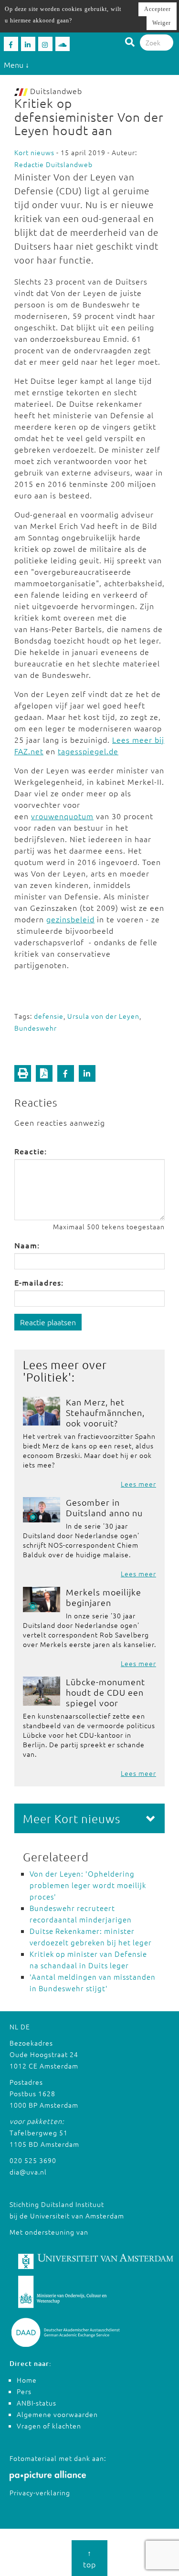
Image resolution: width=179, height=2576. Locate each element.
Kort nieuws (34, 152)
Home (27, 2380)
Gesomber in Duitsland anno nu (104, 1507)
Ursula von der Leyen (103, 1016)
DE (25, 2027)
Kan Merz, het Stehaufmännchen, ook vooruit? (105, 1412)
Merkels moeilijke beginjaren (104, 1597)
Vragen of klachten (49, 2426)
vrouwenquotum (62, 816)
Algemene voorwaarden (57, 2414)
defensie (49, 1016)
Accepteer (158, 9)
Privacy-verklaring (40, 2492)
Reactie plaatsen (48, 1322)
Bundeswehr (36, 1028)
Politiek (47, 1377)
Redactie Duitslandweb (53, 164)
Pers (24, 2391)
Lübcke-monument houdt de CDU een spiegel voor (105, 1692)
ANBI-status (37, 2403)
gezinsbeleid (70, 919)
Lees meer (138, 1484)
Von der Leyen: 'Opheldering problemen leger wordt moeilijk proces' (88, 1885)
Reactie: (31, 1151)
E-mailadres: (39, 1282)
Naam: (27, 1245)
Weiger (162, 23)
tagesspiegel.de (88, 751)
